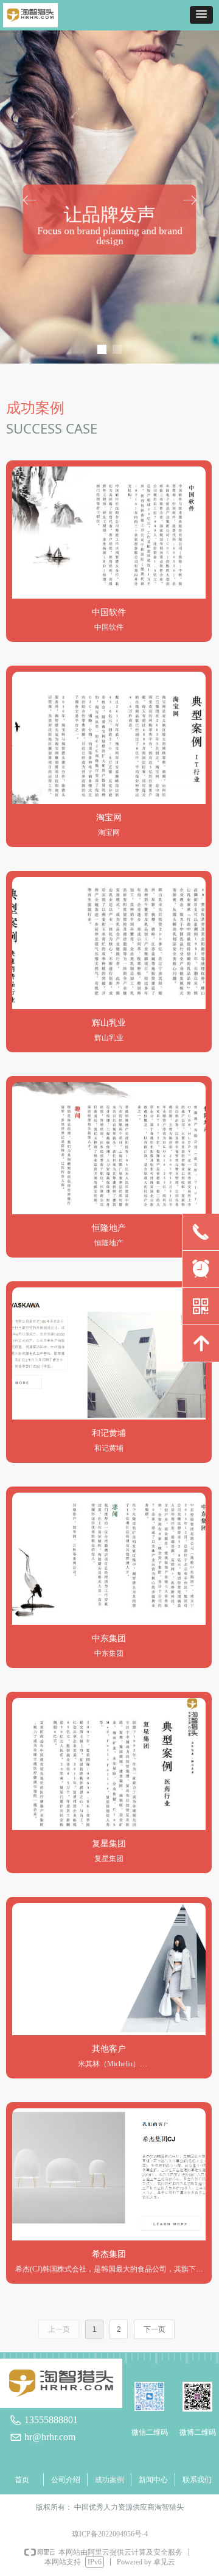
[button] (201, 15)
